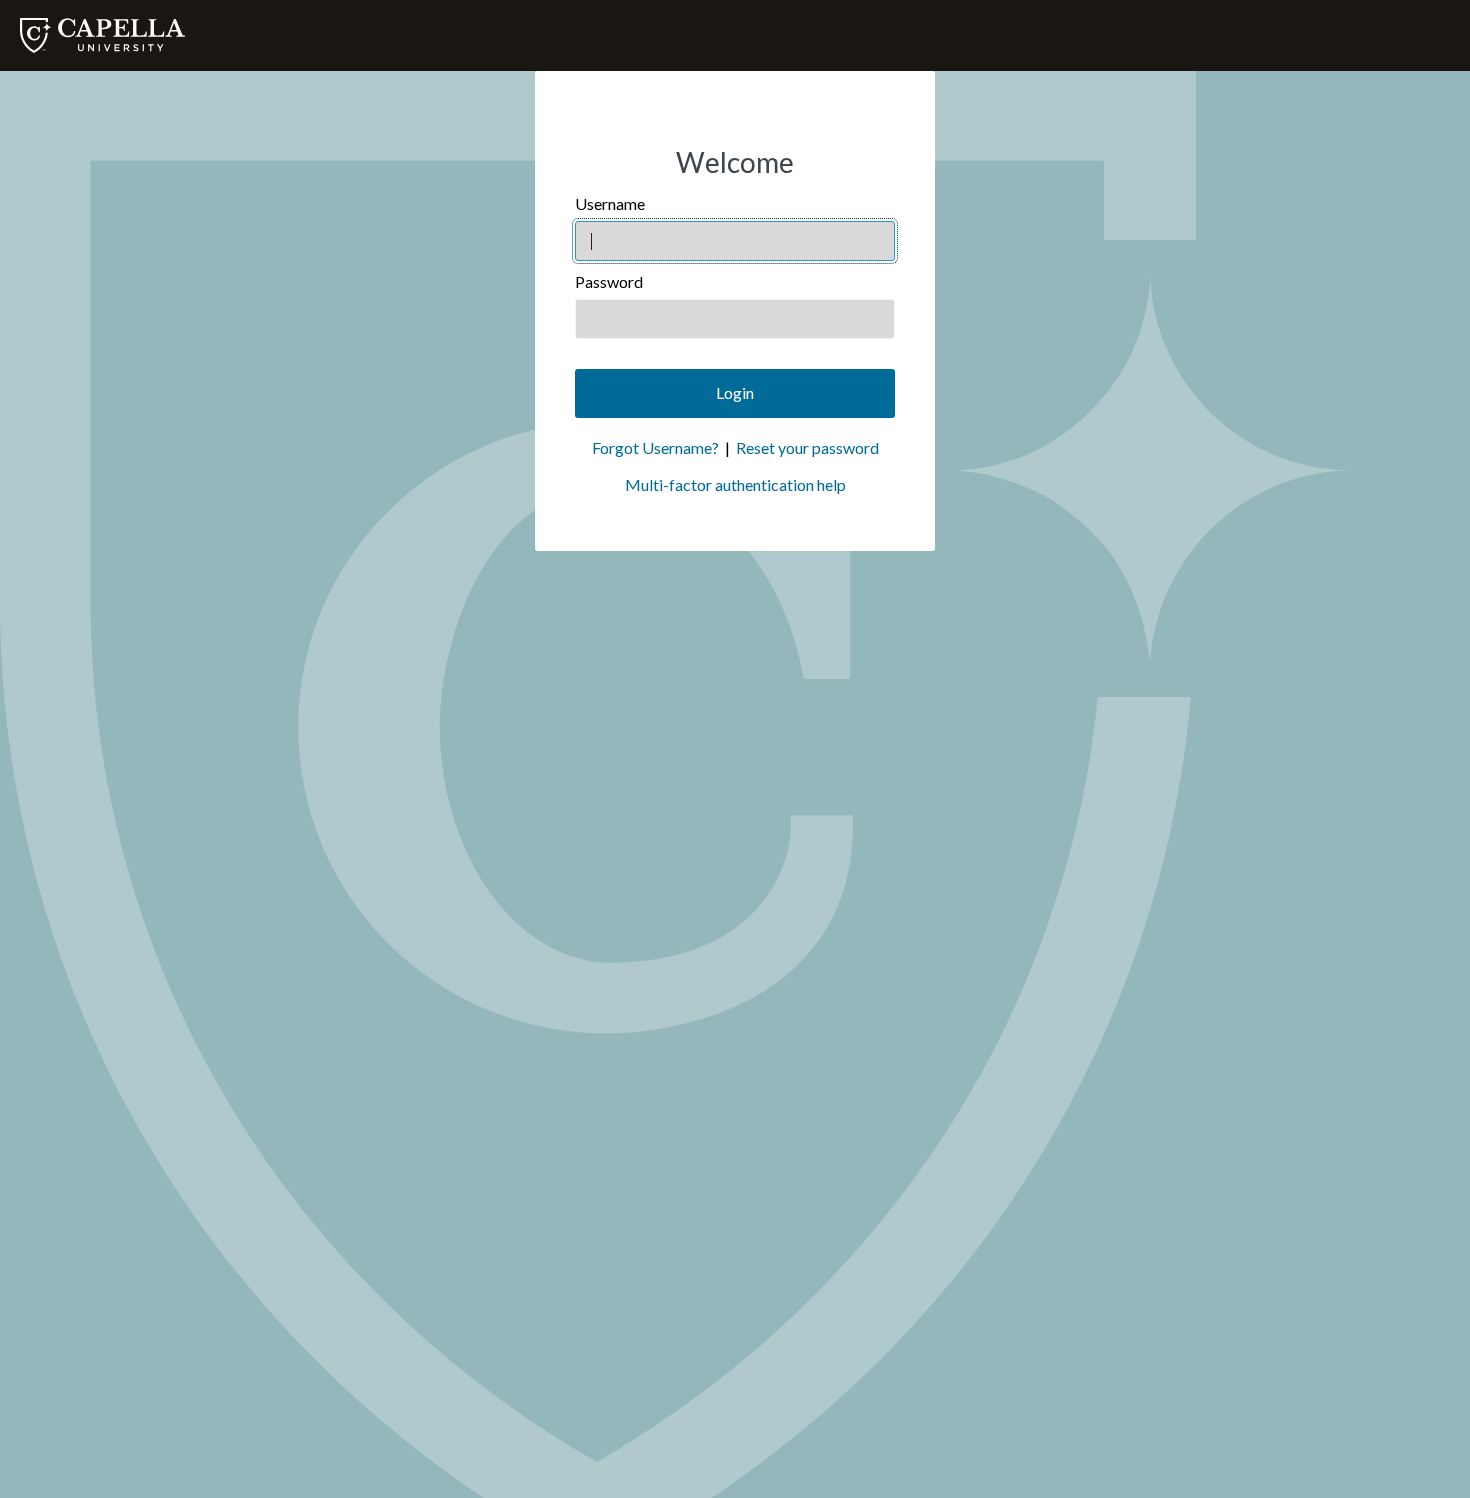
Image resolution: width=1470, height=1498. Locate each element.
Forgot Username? (655, 447)
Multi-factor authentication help (735, 484)
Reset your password (807, 447)
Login (735, 392)
